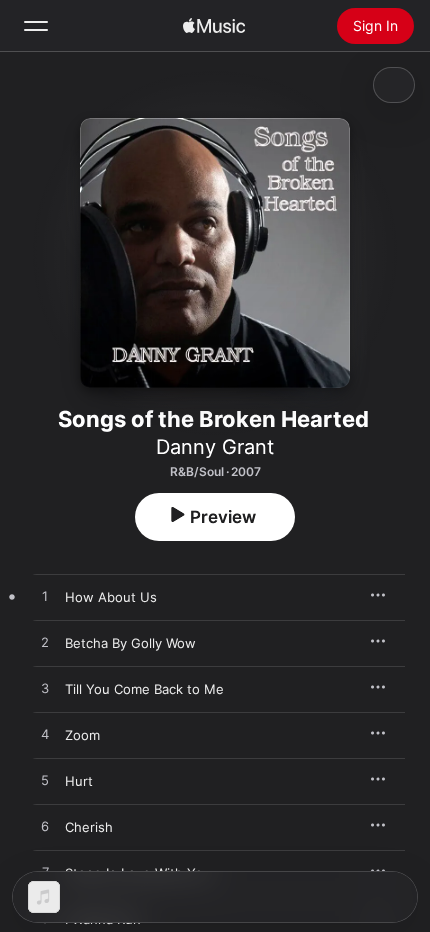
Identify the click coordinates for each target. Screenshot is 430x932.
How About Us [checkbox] (111, 597)
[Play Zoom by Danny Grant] (45, 735)
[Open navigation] (36, 26)
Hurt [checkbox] (79, 781)
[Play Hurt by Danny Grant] (45, 781)
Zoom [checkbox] (82, 735)
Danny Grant (215, 447)
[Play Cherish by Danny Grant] (45, 827)
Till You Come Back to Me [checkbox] (144, 689)
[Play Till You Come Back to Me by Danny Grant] (45, 689)
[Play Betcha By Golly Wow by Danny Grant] (45, 643)
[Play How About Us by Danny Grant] (45, 597)
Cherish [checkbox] (89, 827)
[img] (214, 26)
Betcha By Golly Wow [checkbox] (130, 643)
